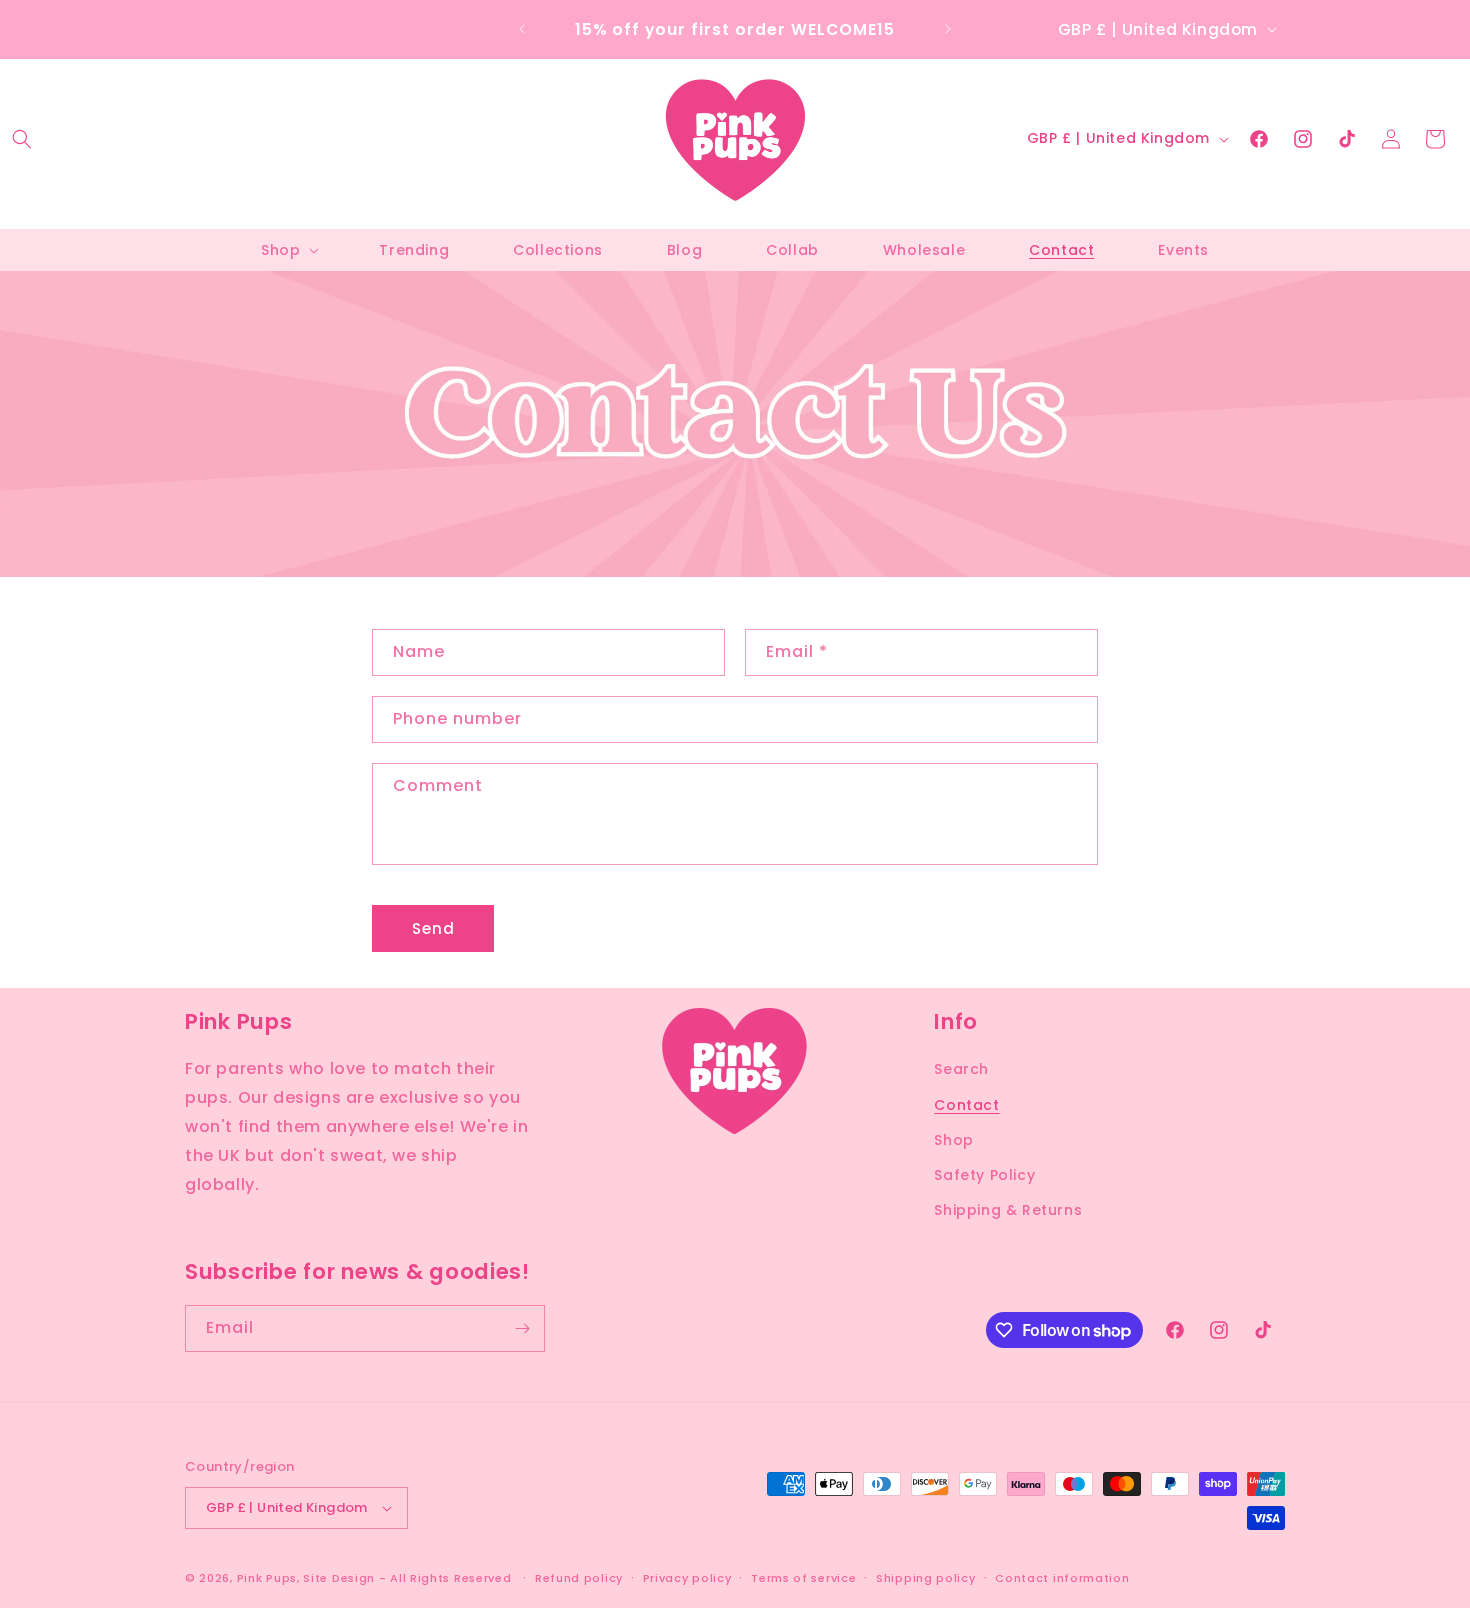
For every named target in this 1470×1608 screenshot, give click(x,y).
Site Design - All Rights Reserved (407, 1578)
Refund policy (579, 1578)
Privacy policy (687, 1578)
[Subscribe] (522, 1328)
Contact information (1062, 1578)
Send (433, 928)
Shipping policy (926, 1578)
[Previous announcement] (522, 29)
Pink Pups (267, 1578)
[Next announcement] (948, 29)
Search (961, 1069)
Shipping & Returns (1008, 1210)
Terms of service (803, 1578)
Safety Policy (984, 1175)
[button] (22, 139)
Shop (953, 1140)
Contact (966, 1105)
